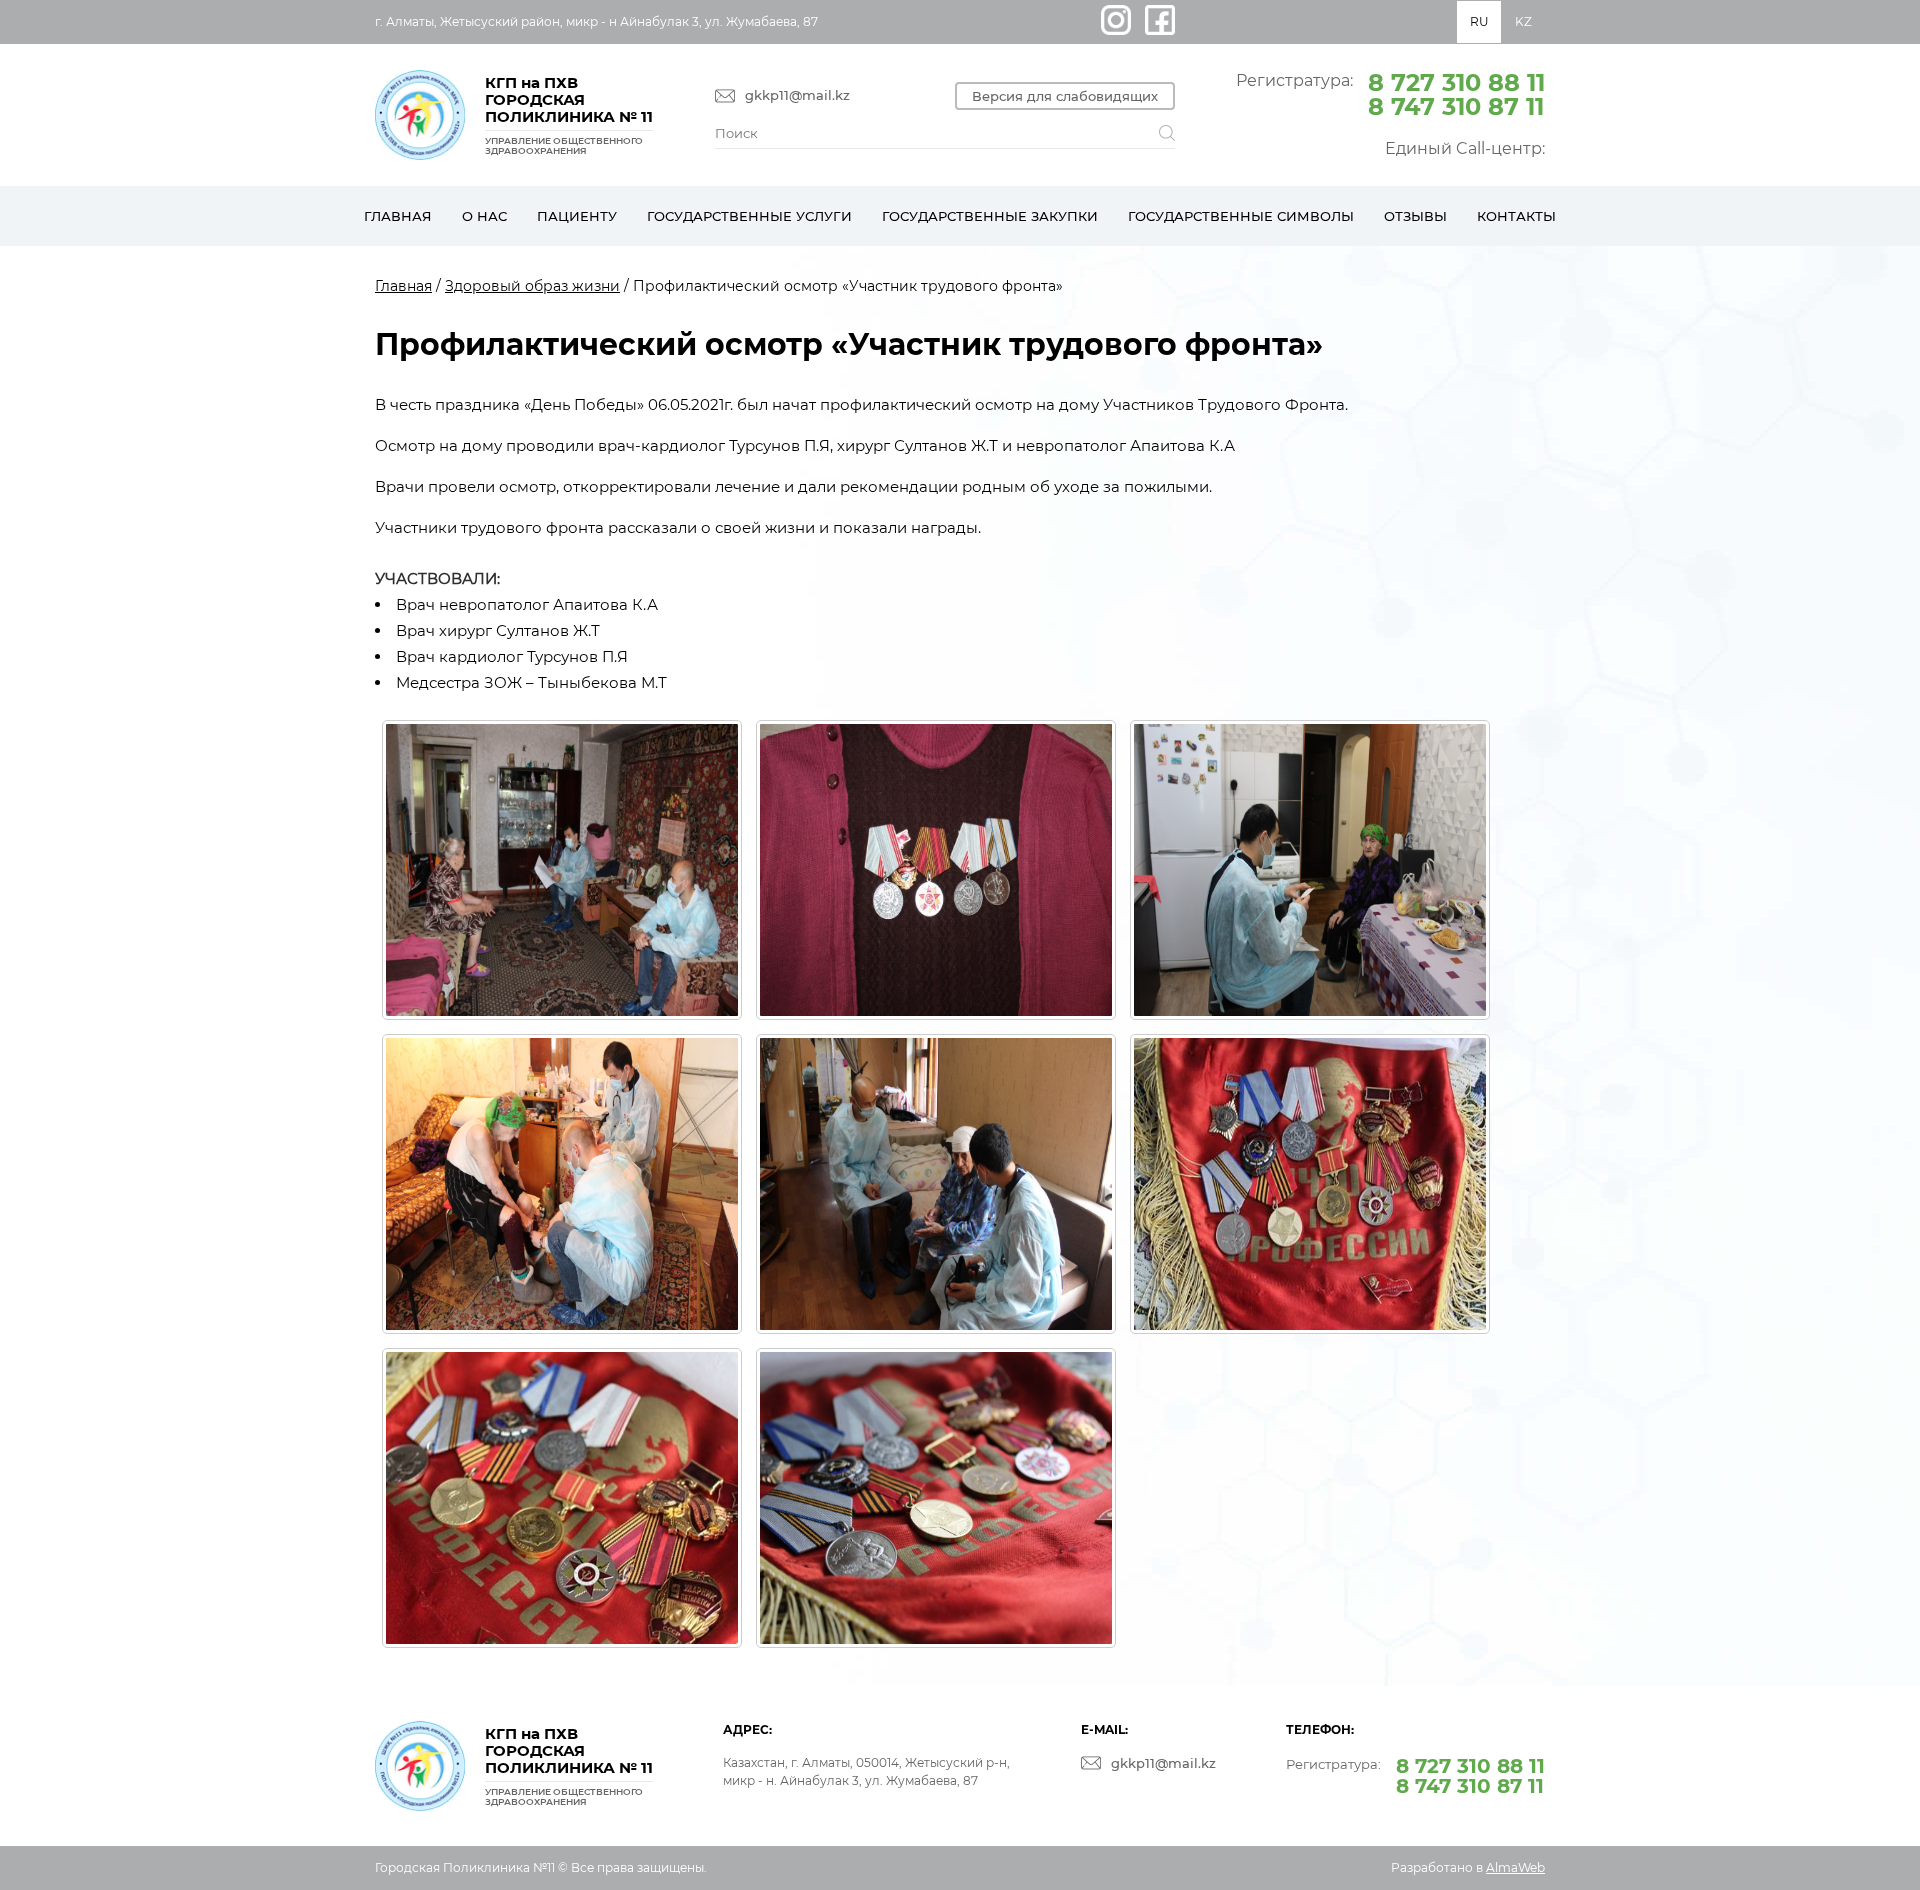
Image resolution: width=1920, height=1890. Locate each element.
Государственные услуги (749, 216)
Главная (398, 216)
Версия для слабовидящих (1065, 96)
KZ (1523, 21)
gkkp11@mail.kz (797, 95)
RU (1479, 21)
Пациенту (577, 216)
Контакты (1516, 216)
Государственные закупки (990, 216)
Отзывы (1415, 216)
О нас (484, 216)
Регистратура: (1390, 93)
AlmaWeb (1515, 1867)
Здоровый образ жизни (532, 286)
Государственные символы (1241, 216)
